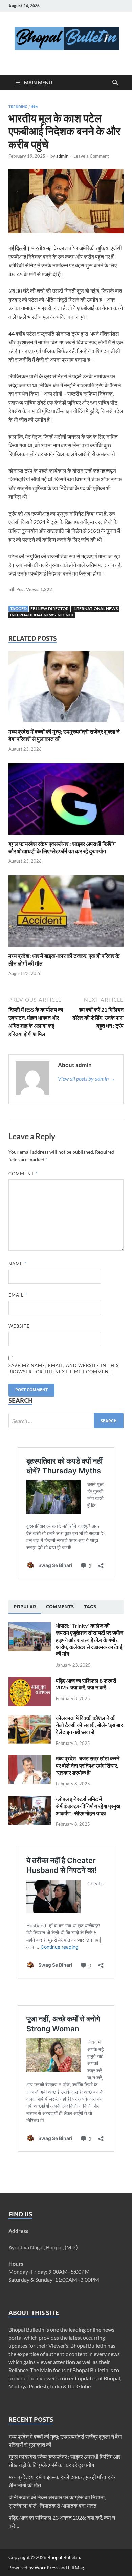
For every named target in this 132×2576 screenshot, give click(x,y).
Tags (90, 1607)
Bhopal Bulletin (64, 2557)
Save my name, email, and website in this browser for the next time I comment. (64, 1369)
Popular (25, 1607)
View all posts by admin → (86, 1078)
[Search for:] (66, 1421)
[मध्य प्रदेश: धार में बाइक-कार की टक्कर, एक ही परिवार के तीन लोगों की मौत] (66, 913)
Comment (23, 1174)
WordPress (46, 2567)
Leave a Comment (91, 156)
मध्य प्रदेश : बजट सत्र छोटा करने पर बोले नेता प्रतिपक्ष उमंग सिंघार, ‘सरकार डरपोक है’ (88, 1765)
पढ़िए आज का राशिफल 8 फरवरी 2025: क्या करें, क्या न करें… (86, 1684)
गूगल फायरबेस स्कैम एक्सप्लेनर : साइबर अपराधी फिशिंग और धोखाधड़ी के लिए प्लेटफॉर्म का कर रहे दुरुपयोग (62, 848)
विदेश (34, 107)
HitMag (76, 2567)
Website (19, 1326)
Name (17, 1264)
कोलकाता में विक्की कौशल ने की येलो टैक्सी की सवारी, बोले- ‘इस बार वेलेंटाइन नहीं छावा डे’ (89, 1725)
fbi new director (50, 609)
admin (62, 156)
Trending (18, 107)
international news (95, 609)
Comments (60, 1607)
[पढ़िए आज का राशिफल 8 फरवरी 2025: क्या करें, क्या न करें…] (30, 1681)
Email (18, 1295)
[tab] (25, 1607)
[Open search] (115, 83)
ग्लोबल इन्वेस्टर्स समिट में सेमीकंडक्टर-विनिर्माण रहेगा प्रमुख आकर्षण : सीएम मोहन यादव (88, 1806)
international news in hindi (42, 615)
